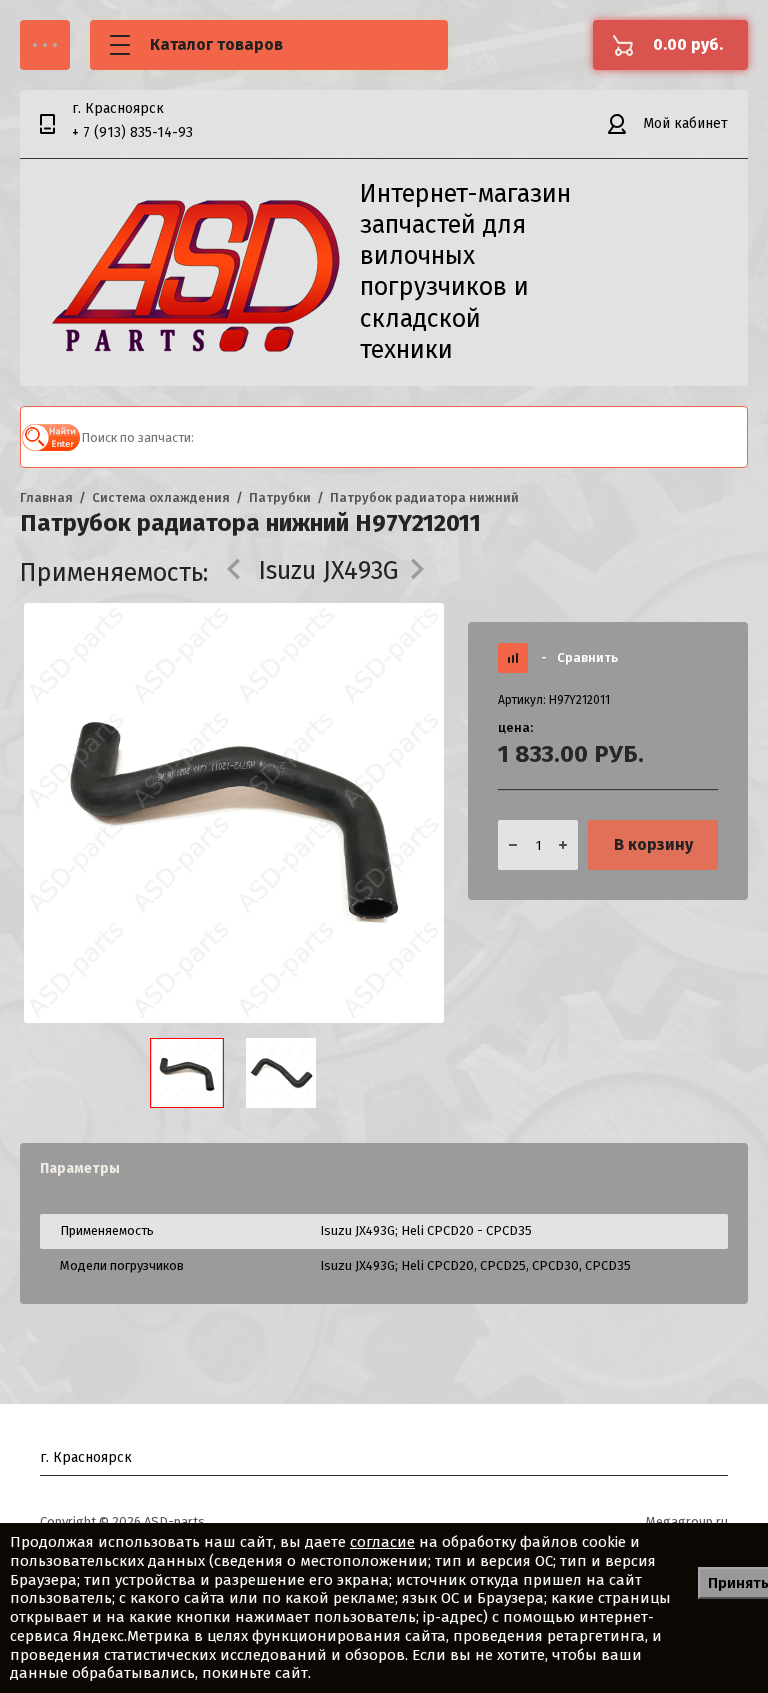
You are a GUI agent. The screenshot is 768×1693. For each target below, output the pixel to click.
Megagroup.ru (687, 1521)
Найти (51, 437)
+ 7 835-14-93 (132, 132)
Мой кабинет (685, 123)
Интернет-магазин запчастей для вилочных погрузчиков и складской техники (465, 272)
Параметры (80, 1168)
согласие (382, 1542)
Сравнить (579, 657)
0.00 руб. (688, 44)
